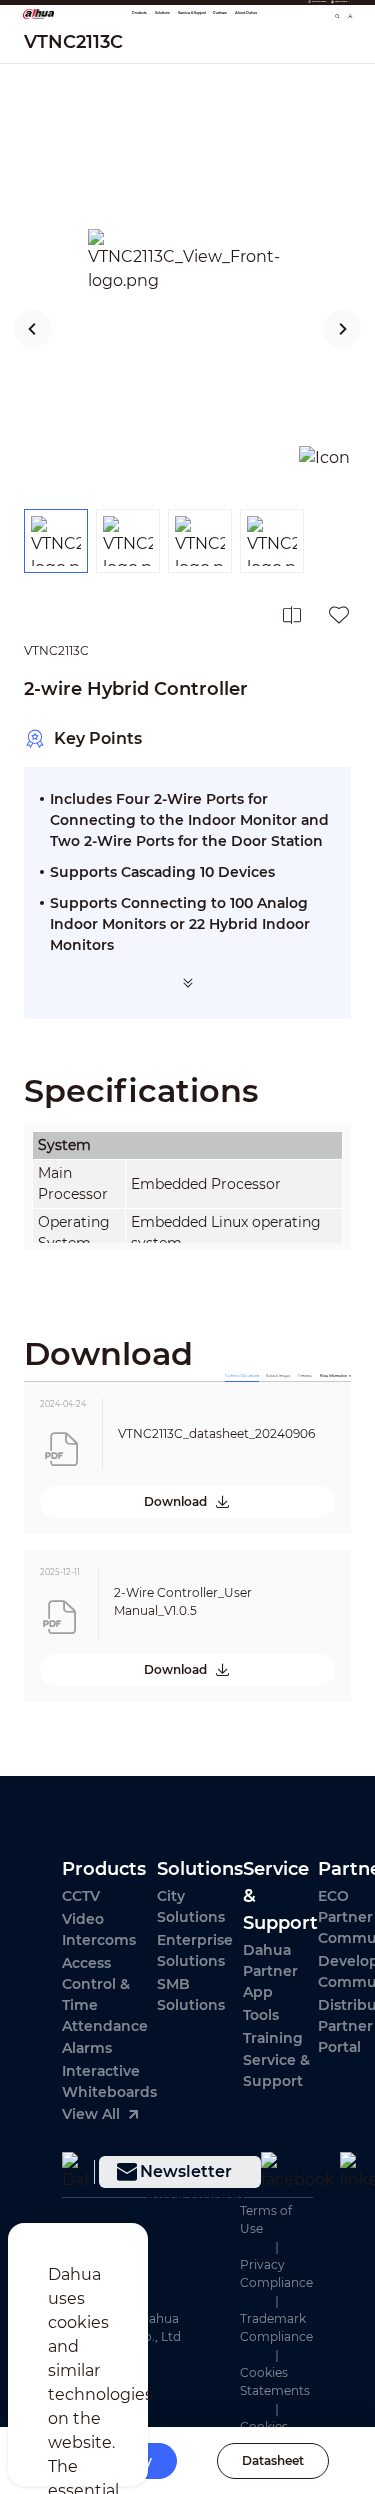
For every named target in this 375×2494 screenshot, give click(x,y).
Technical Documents (242, 1376)
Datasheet (273, 2460)
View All (91, 2114)
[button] (33, 329)
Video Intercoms (99, 1929)
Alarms (87, 2048)
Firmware (305, 1376)
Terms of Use (266, 2219)
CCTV (81, 1896)
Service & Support (276, 2070)
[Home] (39, 13)
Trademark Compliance (276, 2327)
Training (273, 2038)
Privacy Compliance (276, 2273)
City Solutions (191, 1906)
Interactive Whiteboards (109, 2081)
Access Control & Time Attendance (105, 1994)
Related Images (278, 1376)
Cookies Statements (275, 2381)
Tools (261, 2015)
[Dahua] (75, 2172)
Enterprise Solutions (195, 1950)
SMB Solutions (191, 1994)
